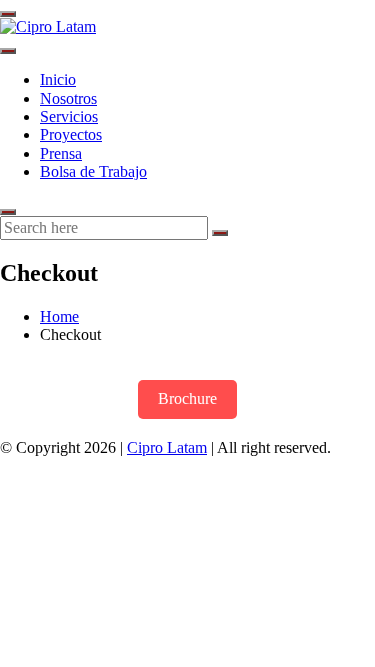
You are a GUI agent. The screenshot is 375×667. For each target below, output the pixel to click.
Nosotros (68, 98)
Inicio (58, 79)
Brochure (187, 398)
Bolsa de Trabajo (93, 171)
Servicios (69, 116)
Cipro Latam (167, 447)
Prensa (61, 153)
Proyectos (71, 134)
